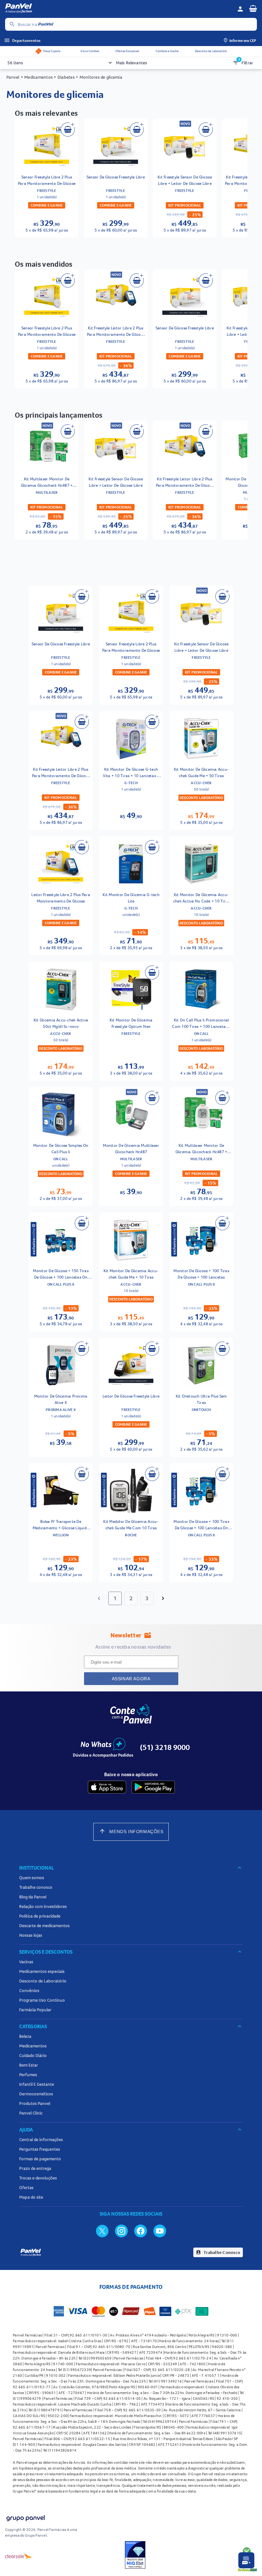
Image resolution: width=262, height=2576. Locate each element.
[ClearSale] (19, 2556)
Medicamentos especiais (42, 1971)
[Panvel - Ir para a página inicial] (119, 9)
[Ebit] (135, 2556)
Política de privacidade (40, 1916)
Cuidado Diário (33, 2055)
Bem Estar (29, 2065)
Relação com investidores (43, 1906)
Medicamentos (33, 2046)
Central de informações (41, 2139)
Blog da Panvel (33, 1897)
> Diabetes (64, 77)
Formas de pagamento (40, 2159)
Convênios (29, 1990)
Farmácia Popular (35, 2010)
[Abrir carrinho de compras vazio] (253, 8)
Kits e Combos (90, 51)
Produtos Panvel (35, 2103)
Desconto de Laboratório (211, 51)
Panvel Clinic (31, 2113)
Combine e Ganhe (167, 51)
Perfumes (28, 2075)
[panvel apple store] (107, 1787)
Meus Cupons (52, 51)
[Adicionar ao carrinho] (68, 130)
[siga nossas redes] (102, 2231)
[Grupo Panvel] (25, 2519)
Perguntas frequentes (40, 2149)
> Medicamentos (37, 77)
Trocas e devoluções (38, 2178)
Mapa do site (31, 2197)
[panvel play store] (153, 1787)
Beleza (25, 2036)
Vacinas (26, 1962)
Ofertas (26, 2187)
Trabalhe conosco (36, 1887)
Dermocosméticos (36, 2094)
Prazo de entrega (35, 2168)
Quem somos (32, 1878)
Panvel (13, 77)
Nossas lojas (31, 1935)
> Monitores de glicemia (98, 77)
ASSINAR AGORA (131, 1679)
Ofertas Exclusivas (127, 51)
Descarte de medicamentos (44, 1926)
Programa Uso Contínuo (42, 2000)
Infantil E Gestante (37, 2084)
